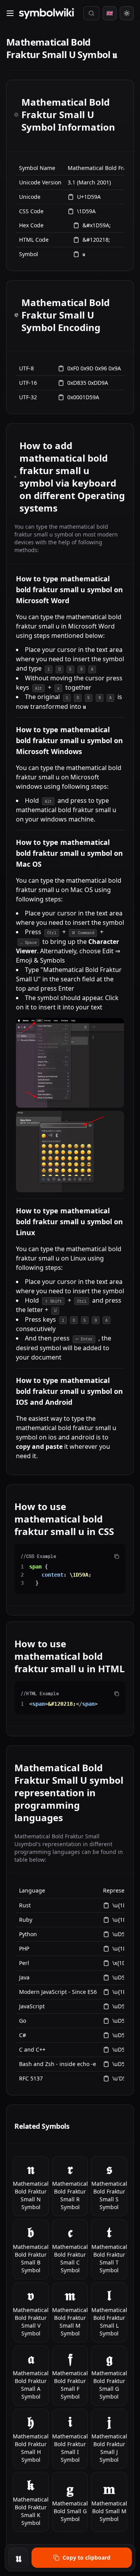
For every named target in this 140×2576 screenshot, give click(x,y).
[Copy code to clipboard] (117, 1556)
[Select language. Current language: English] (110, 13)
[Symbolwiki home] (46, 13)
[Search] (91, 13)
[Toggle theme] (127, 13)
